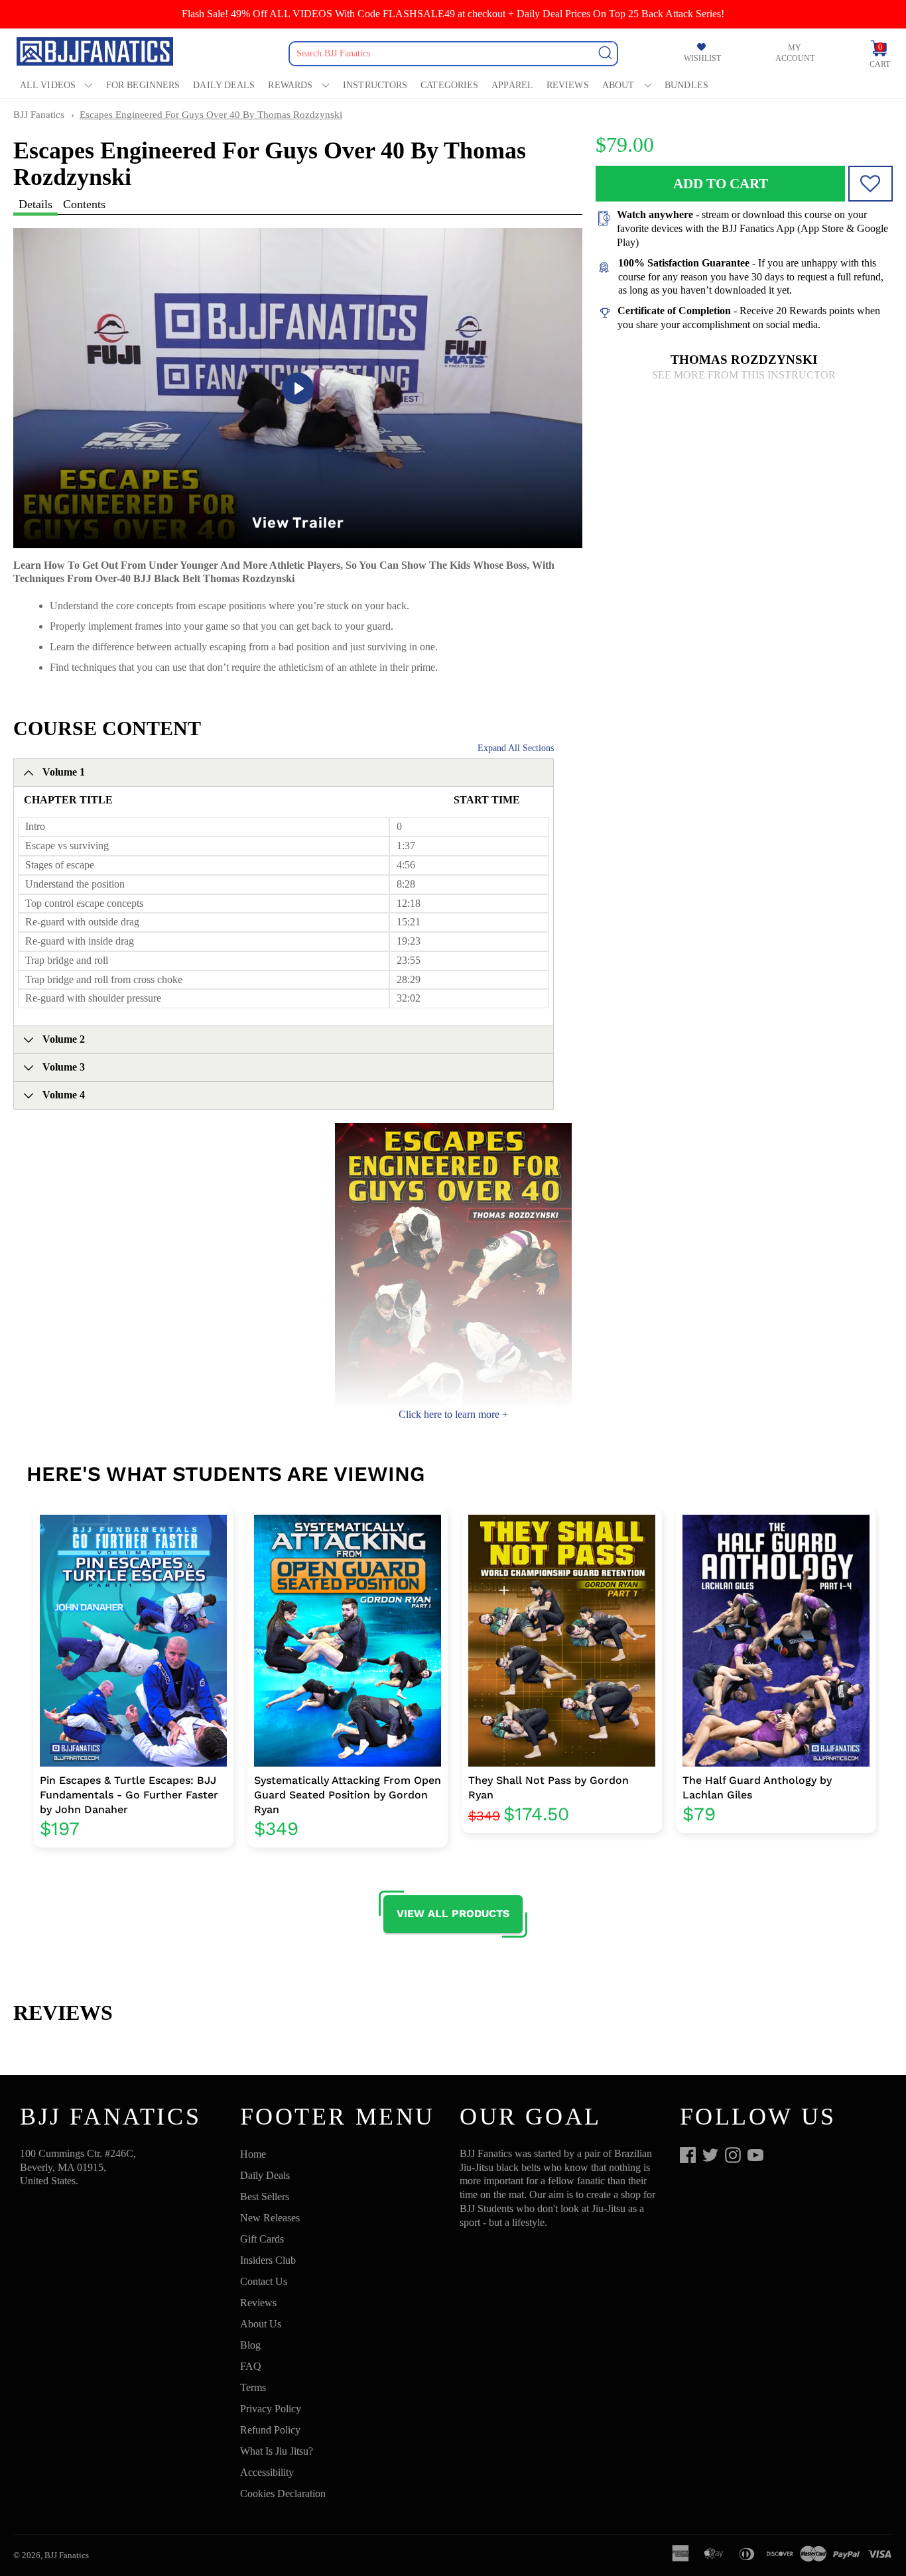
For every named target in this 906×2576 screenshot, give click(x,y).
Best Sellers (265, 2196)
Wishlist (702, 59)
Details (35, 204)
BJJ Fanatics (39, 115)
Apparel (512, 85)
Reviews (568, 85)
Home (253, 2154)
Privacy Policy (271, 2409)
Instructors (375, 85)
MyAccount (795, 53)
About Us (261, 2324)
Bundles (686, 85)
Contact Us (264, 2281)
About (618, 85)
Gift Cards (262, 2239)
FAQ (251, 2366)
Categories (449, 85)
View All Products (453, 1913)
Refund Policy (270, 2430)
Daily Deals (224, 85)
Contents (84, 204)
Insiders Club (268, 2260)
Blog (250, 2345)
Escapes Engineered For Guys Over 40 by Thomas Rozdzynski (211, 115)
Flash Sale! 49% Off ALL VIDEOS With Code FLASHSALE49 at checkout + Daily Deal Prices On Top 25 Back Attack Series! (453, 14)
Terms (253, 2387)
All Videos (48, 85)
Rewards (290, 85)
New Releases (270, 2218)
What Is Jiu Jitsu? (277, 2451)
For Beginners (143, 85)
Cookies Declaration (283, 2493)
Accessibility (267, 2472)
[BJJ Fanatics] (96, 53)
